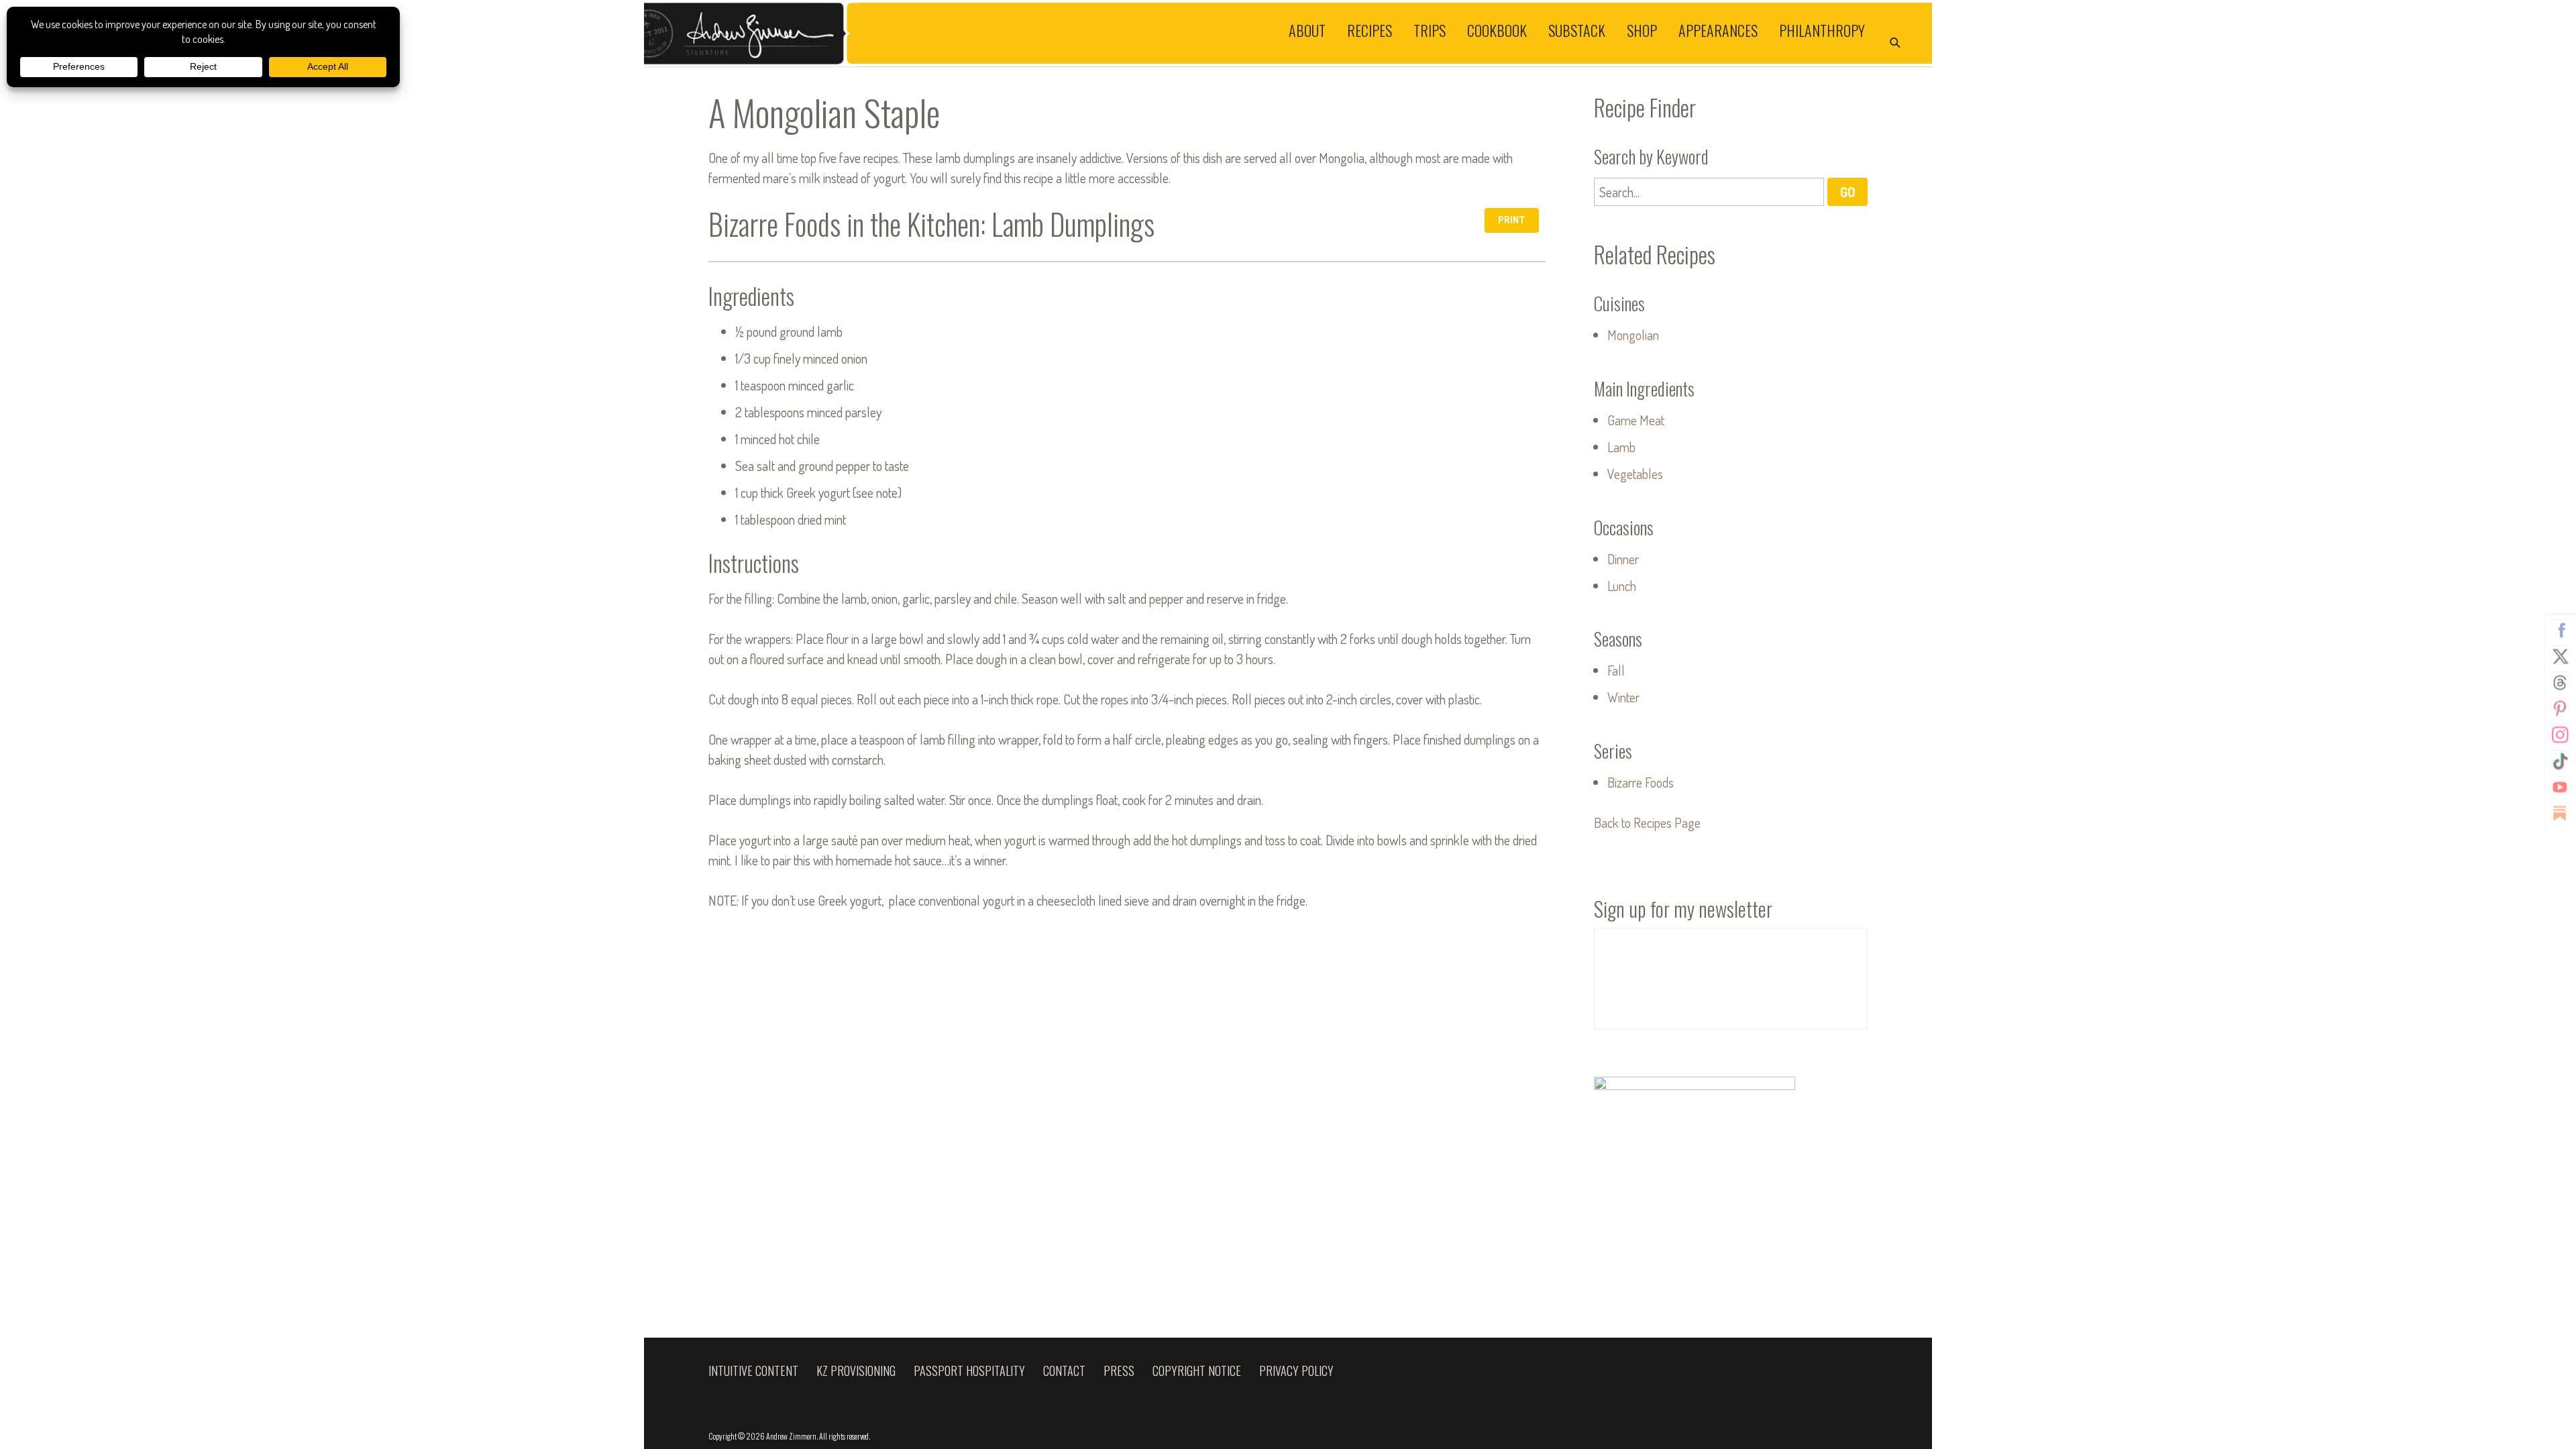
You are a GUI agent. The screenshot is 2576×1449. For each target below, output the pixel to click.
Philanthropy (1822, 30)
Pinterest (2560, 709)
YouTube (2560, 788)
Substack (1577, 30)
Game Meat (1636, 420)
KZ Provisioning (856, 1371)
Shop (1642, 30)
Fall (1616, 670)
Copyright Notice (1197, 1371)
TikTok (2560, 761)
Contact (1064, 1371)
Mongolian (1633, 335)
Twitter (2560, 657)
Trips (1430, 30)
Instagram (2560, 735)
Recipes (1370, 30)
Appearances (1718, 30)
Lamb (1621, 447)
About (1307, 30)
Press (1119, 1371)
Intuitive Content (753, 1371)
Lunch (1622, 586)
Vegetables (1635, 474)
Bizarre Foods (1641, 782)
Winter (1623, 697)
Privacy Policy (1296, 1371)
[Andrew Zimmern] (966, 33)
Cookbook (1497, 30)
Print (1512, 220)
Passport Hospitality (969, 1371)
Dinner (1623, 559)
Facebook (2560, 631)
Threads (2560, 683)
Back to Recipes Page (1647, 822)
